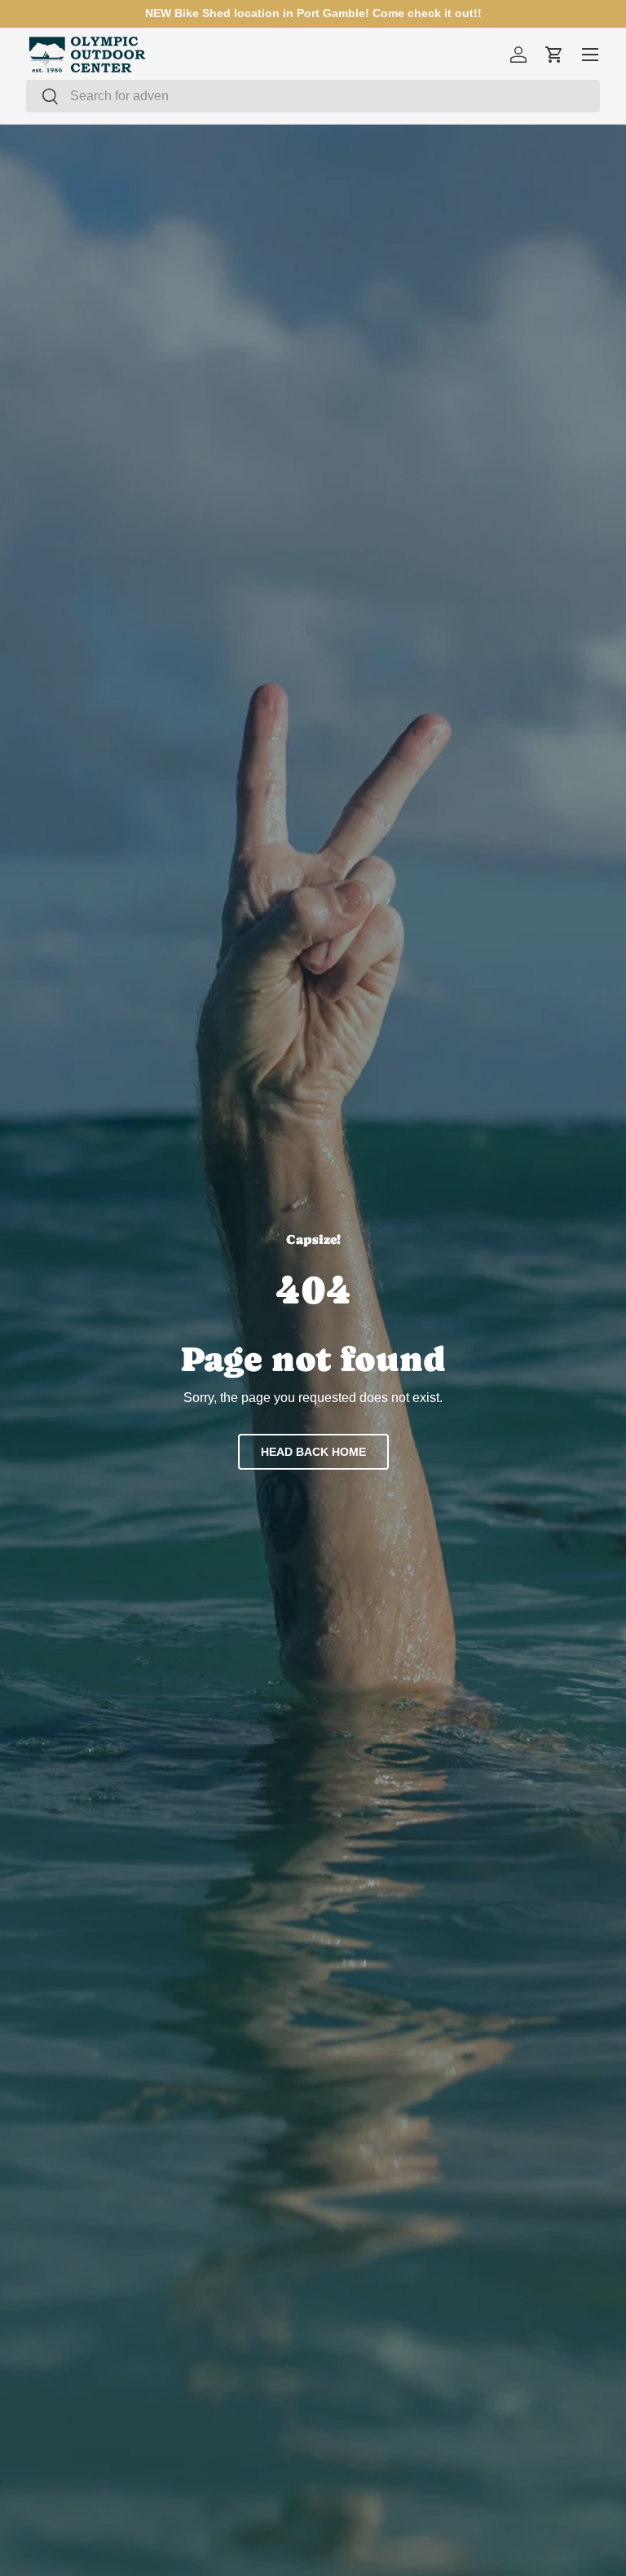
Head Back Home (313, 1452)
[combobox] (313, 96)
